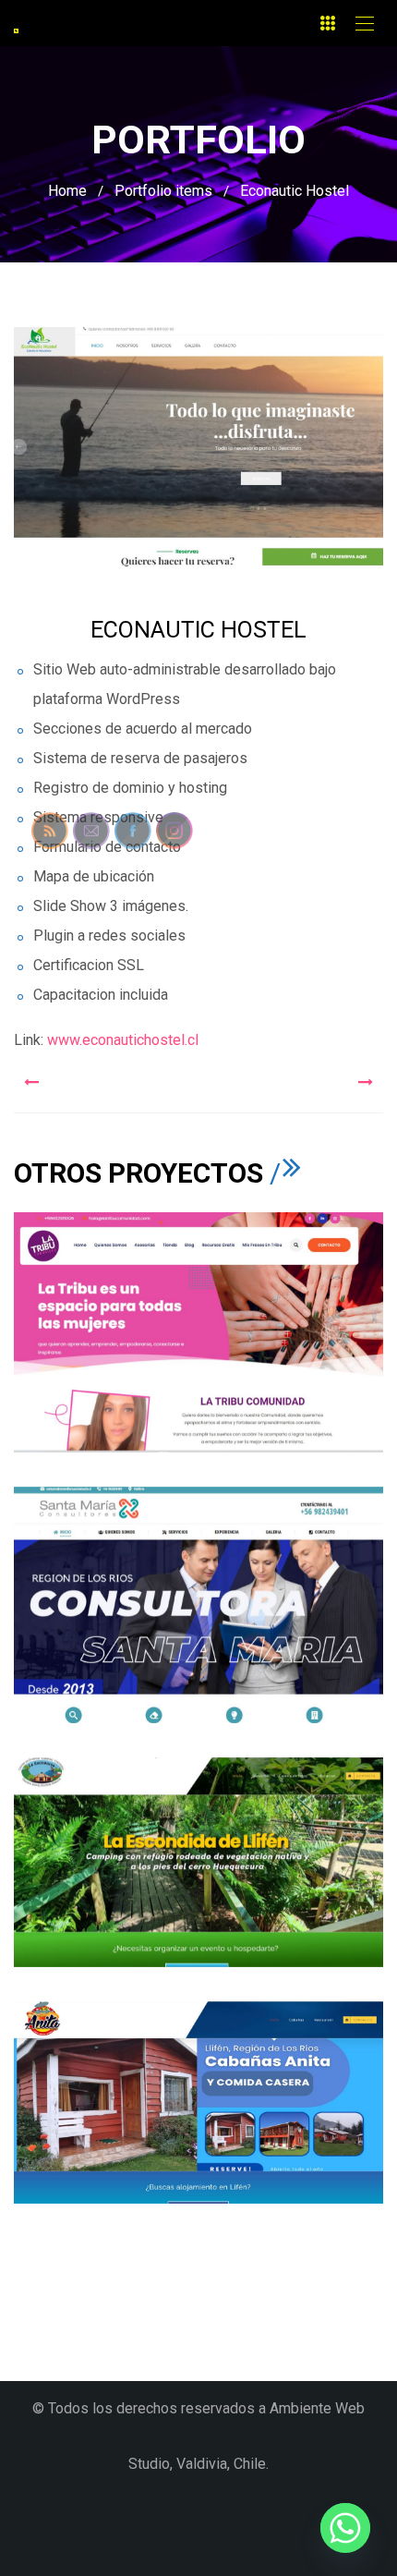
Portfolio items (163, 191)
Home (67, 191)
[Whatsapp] (345, 2528)
